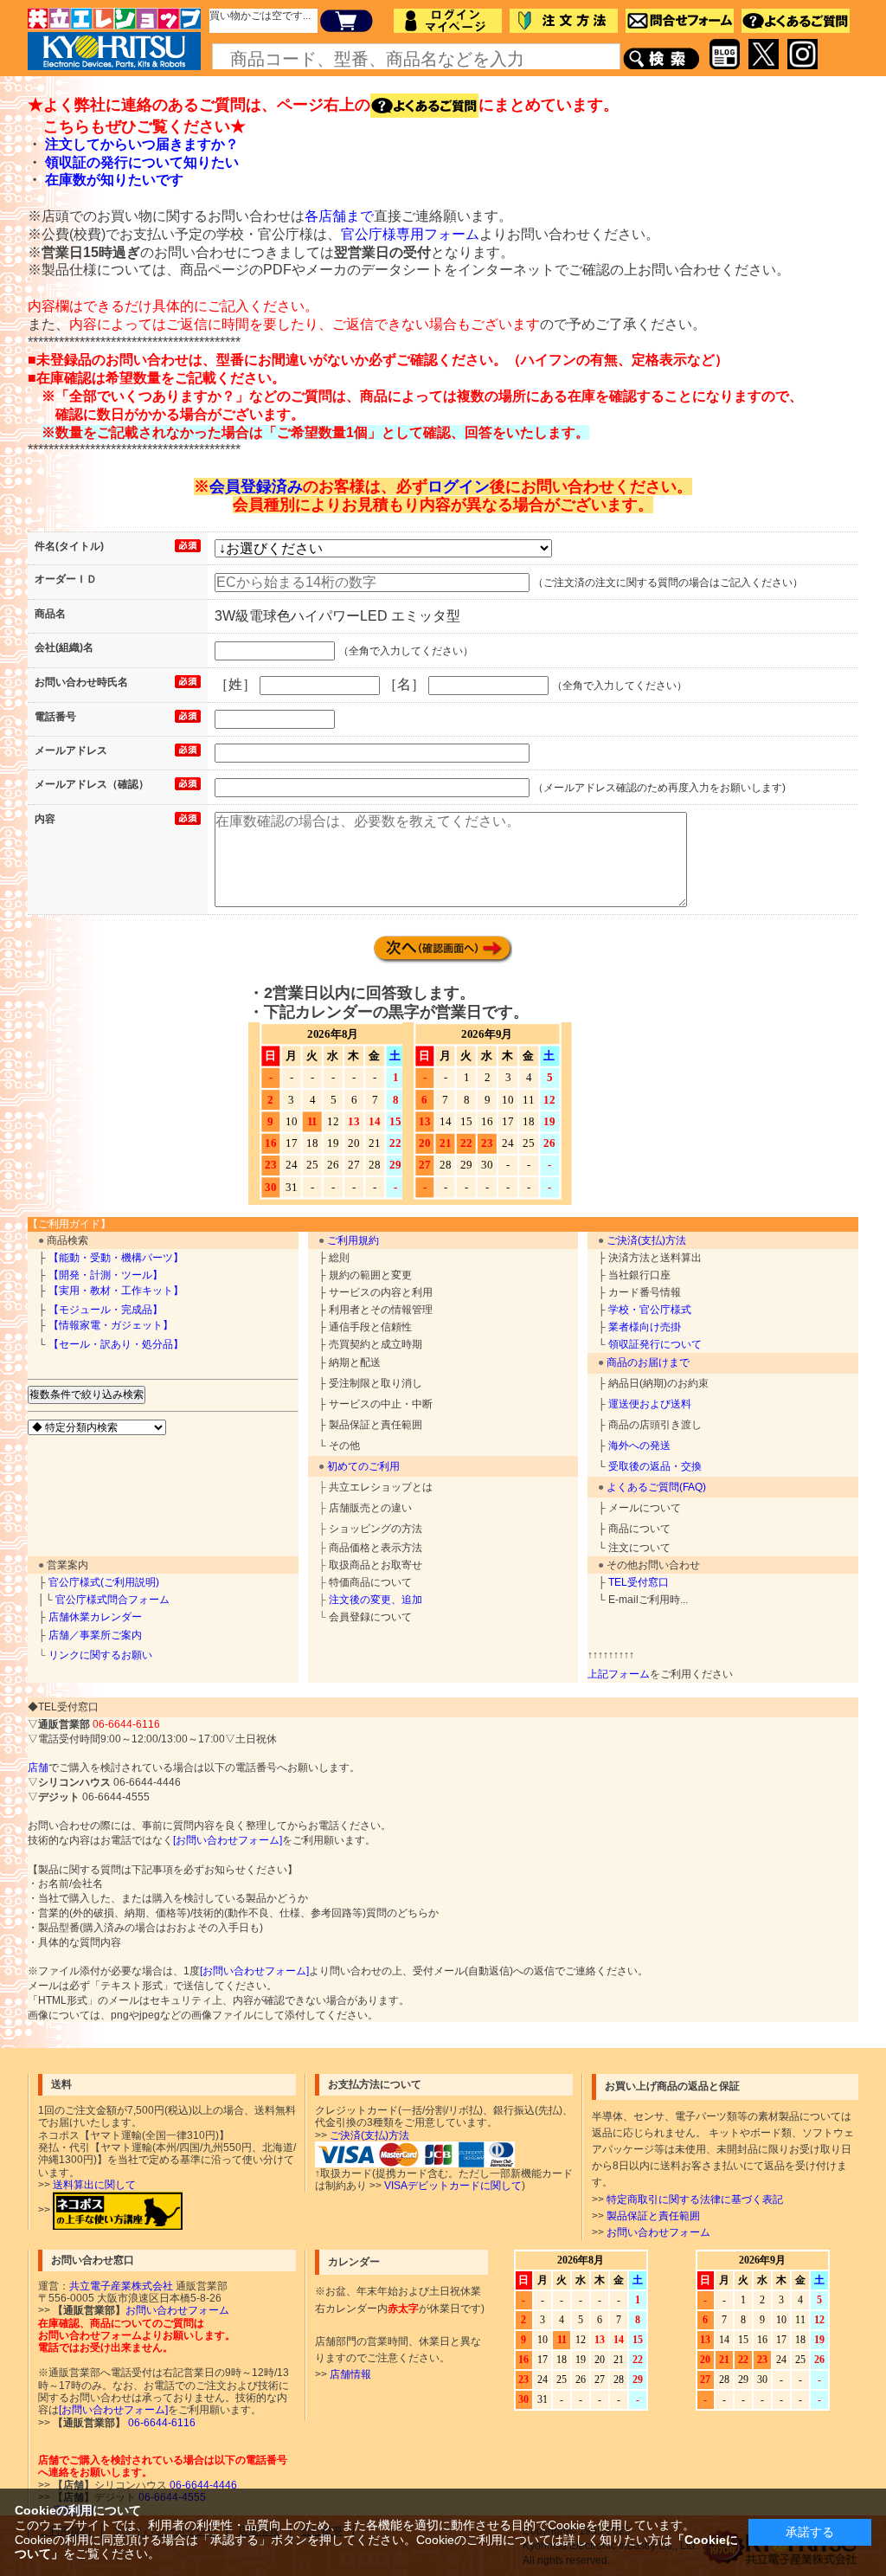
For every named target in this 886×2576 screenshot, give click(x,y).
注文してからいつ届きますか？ (142, 144)
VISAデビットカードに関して (453, 2186)
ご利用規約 (353, 1240)
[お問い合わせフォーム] (228, 1840)
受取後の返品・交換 (655, 1466)
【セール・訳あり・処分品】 (116, 1344)
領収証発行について (655, 1344)
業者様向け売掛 (645, 1327)
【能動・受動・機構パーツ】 (116, 1258)
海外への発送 (639, 1446)
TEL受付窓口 (639, 1582)
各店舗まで (339, 216)
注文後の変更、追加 (376, 1600)
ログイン (459, 486)
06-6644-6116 (161, 2423)
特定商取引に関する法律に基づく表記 (695, 2199)
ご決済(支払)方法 (646, 1240)
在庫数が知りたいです (114, 180)
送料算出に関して (94, 2185)
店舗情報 (350, 2374)
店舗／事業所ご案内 (95, 1635)
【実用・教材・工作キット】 (116, 1291)
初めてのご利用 (363, 1466)
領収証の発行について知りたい (142, 162)
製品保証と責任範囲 (653, 2216)
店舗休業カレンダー (95, 1617)
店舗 (38, 1768)
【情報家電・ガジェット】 (111, 1325)
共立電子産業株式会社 (121, 2286)
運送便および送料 (650, 1404)
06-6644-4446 (202, 2485)
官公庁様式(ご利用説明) (104, 1582)
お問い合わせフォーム (658, 2232)
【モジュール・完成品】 (106, 1310)
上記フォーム (619, 1674)
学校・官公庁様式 (650, 1310)
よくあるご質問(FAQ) (656, 1487)
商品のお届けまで (648, 1362)
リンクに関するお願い (100, 1655)
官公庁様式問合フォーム (112, 1600)
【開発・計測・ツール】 (106, 1275)
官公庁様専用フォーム (410, 234)
